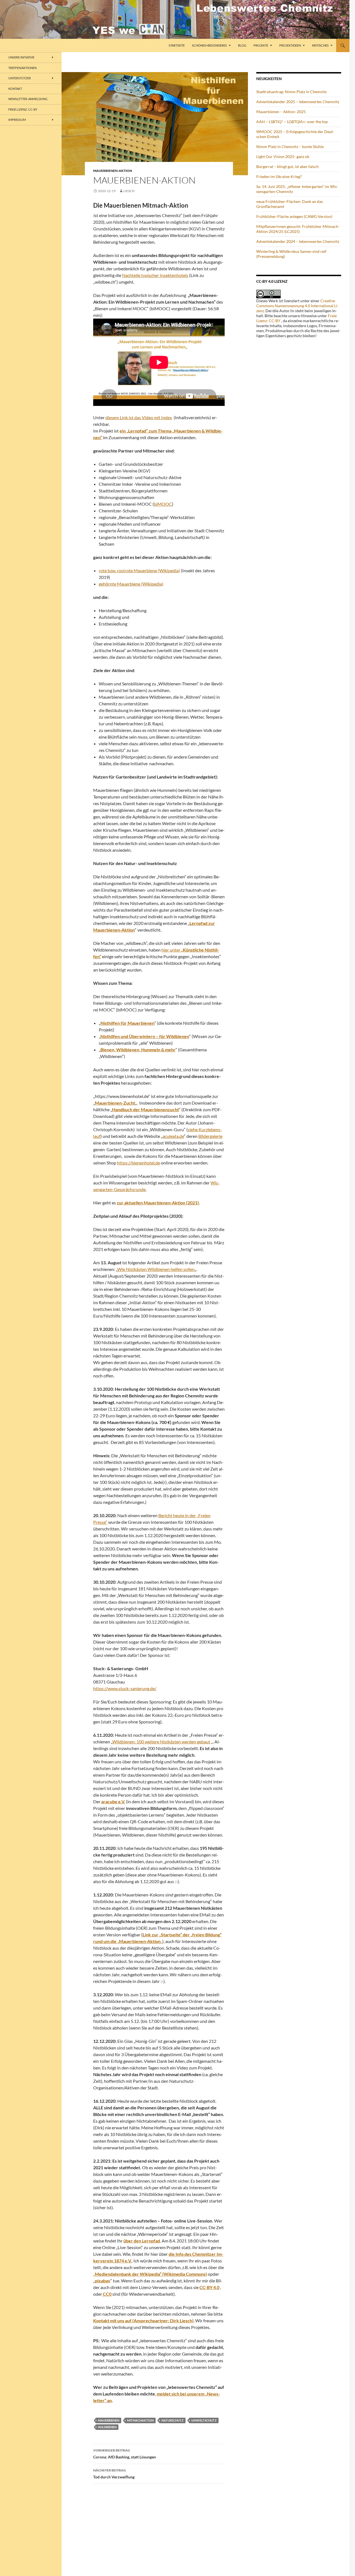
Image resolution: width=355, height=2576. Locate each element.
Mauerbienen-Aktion (113, 171)
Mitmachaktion (140, 2420)
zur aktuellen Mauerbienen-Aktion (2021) (158, 1203)
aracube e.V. (113, 1801)
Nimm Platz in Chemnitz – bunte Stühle (290, 147)
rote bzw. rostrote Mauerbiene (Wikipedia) (139, 570)
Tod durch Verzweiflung (114, 2474)
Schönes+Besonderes (209, 45)
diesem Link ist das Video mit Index (139, 417)
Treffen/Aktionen (22, 68)
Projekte (261, 45)
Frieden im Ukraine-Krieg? (279, 176)
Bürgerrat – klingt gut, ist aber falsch (287, 166)
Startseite (177, 45)
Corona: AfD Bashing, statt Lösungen (125, 2454)
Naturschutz (173, 2420)
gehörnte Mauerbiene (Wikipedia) (131, 584)
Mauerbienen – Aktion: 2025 (281, 112)
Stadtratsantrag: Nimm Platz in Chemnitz (291, 92)
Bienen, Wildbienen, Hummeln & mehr (138, 1050)
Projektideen (290, 45)
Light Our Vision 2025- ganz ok (283, 157)
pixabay (103, 2281)
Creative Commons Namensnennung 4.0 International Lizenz (297, 306)
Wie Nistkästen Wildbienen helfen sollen (156, 1269)
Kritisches (320, 45)
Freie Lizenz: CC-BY (23, 109)
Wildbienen (107, 2427)
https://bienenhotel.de (139, 1163)
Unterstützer (20, 78)
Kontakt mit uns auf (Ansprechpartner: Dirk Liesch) (143, 2321)
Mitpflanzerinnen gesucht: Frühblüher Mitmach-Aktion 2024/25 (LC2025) (298, 229)
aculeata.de (173, 1136)
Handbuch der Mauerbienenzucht (145, 1109)
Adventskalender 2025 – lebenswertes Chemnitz (298, 102)
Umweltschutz (204, 2420)
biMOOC (163, 504)
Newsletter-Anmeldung (28, 99)
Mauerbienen (109, 2420)
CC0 (107, 2294)
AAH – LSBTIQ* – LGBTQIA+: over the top (292, 122)
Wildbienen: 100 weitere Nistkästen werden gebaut (161, 1742)
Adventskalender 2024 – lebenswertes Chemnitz (298, 241)
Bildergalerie (210, 1136)
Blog (242, 45)
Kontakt (15, 89)
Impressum (17, 120)
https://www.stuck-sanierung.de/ (125, 1688)
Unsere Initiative (21, 57)
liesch (129, 191)
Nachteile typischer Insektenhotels (155, 275)
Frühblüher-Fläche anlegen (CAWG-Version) (294, 216)
